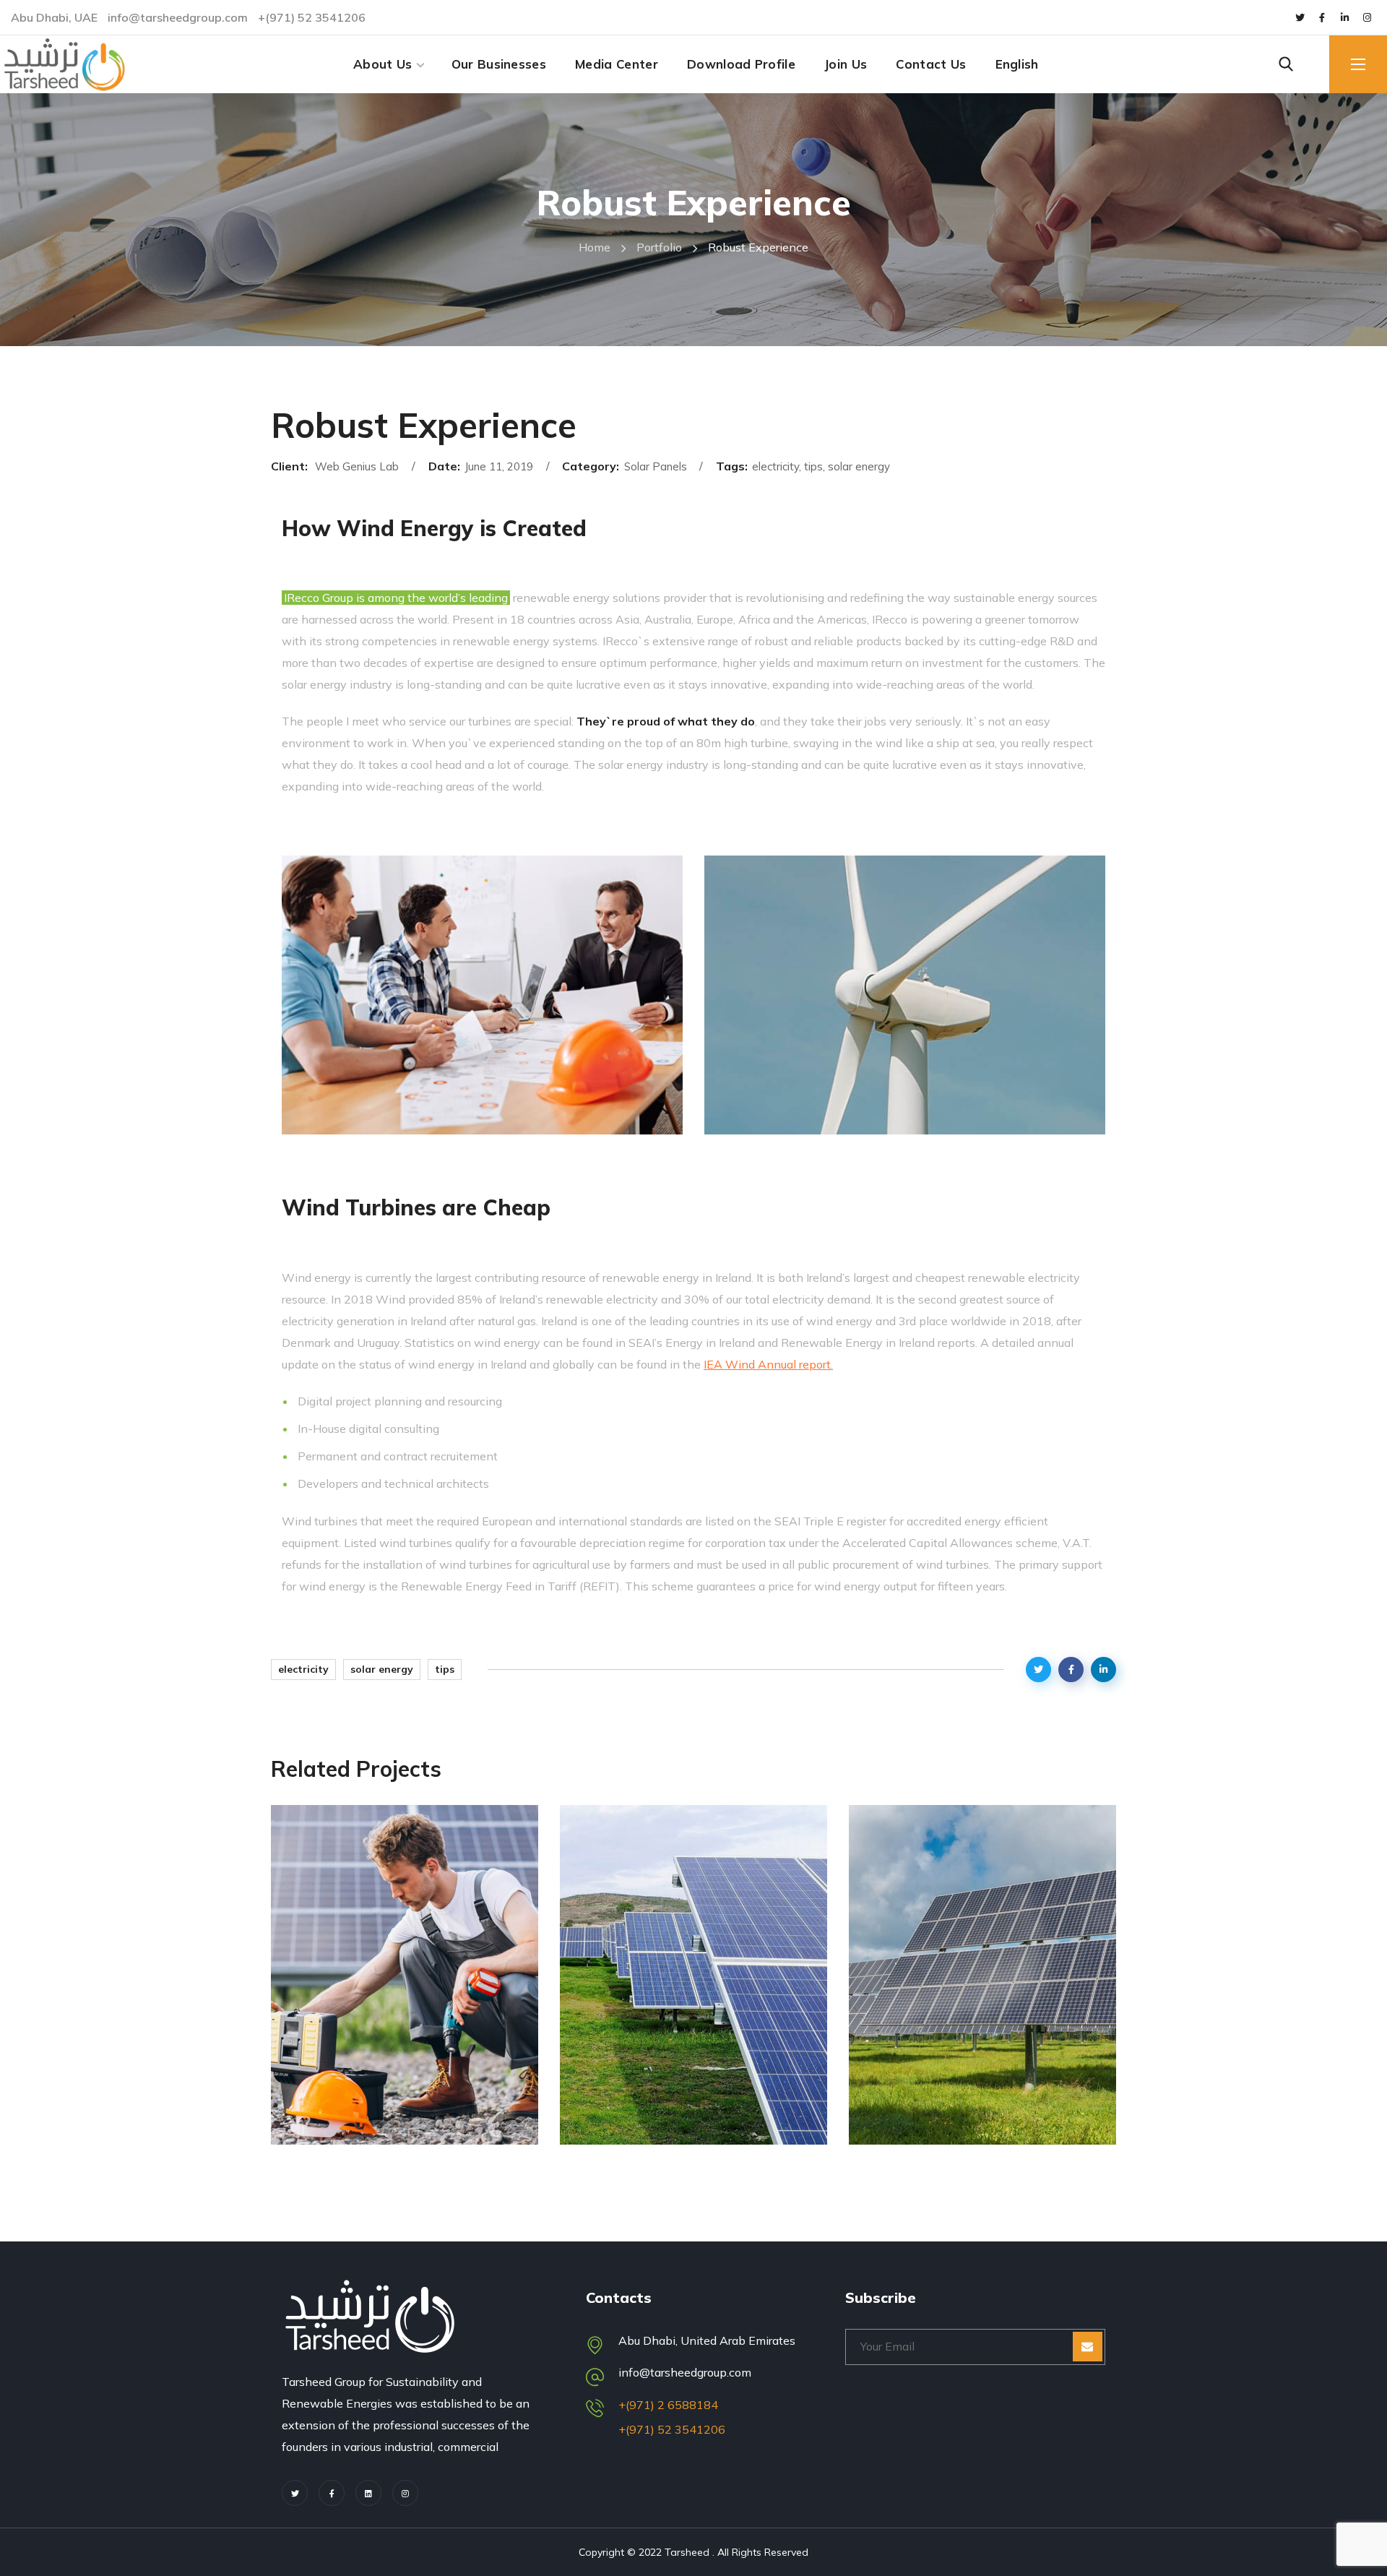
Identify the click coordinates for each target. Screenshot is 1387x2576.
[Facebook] (332, 2493)
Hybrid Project (660, 2125)
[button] (1286, 64)
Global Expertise (380, 2125)
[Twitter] (1300, 17)
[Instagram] (1367, 17)
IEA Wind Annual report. (768, 1364)
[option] (405, 1986)
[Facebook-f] (1322, 17)
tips (445, 1669)
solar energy (382, 1669)
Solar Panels (347, 2099)
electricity (303, 1669)
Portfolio (659, 247)
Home (595, 247)
